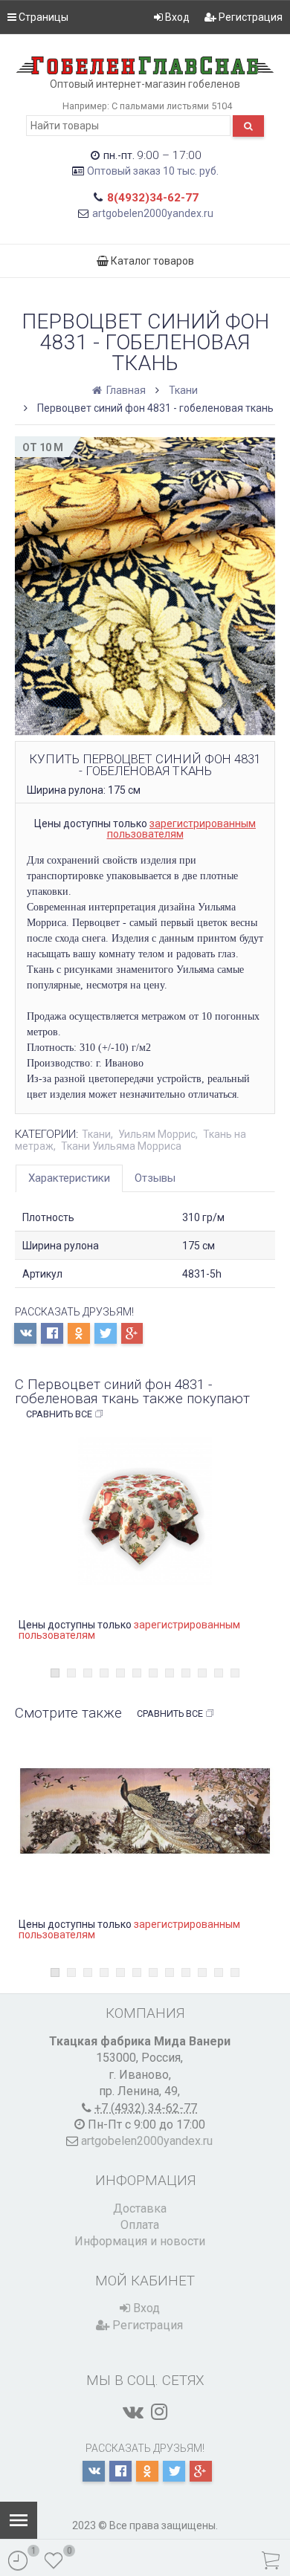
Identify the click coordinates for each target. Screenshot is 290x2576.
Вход (176, 17)
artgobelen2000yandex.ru (153, 213)
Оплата (140, 2225)
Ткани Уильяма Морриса (121, 1146)
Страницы (42, 17)
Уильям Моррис (157, 1134)
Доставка (140, 2208)
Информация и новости (140, 2241)
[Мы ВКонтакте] (133, 2412)
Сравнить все (59, 1414)
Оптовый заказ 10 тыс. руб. (153, 171)
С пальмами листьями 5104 (172, 106)
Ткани (183, 390)
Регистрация (249, 17)
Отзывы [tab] (155, 1178)
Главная (125, 390)
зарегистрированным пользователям (182, 829)
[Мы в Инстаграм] (159, 2412)
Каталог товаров (151, 261)
